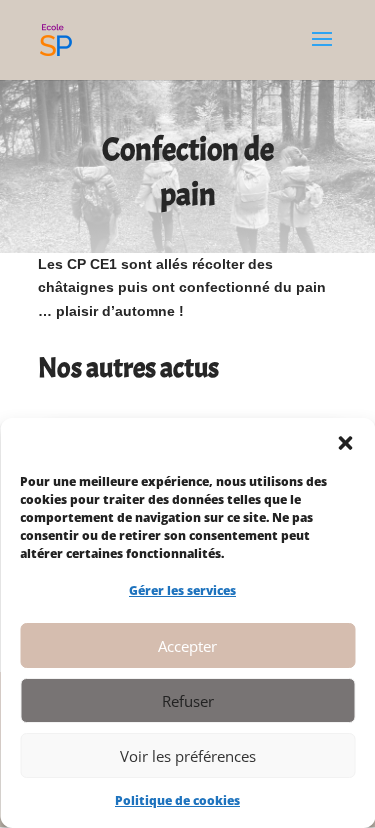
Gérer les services (182, 590)
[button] (345, 443)
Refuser (188, 701)
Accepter (187, 646)
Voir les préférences (188, 756)
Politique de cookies (177, 800)
